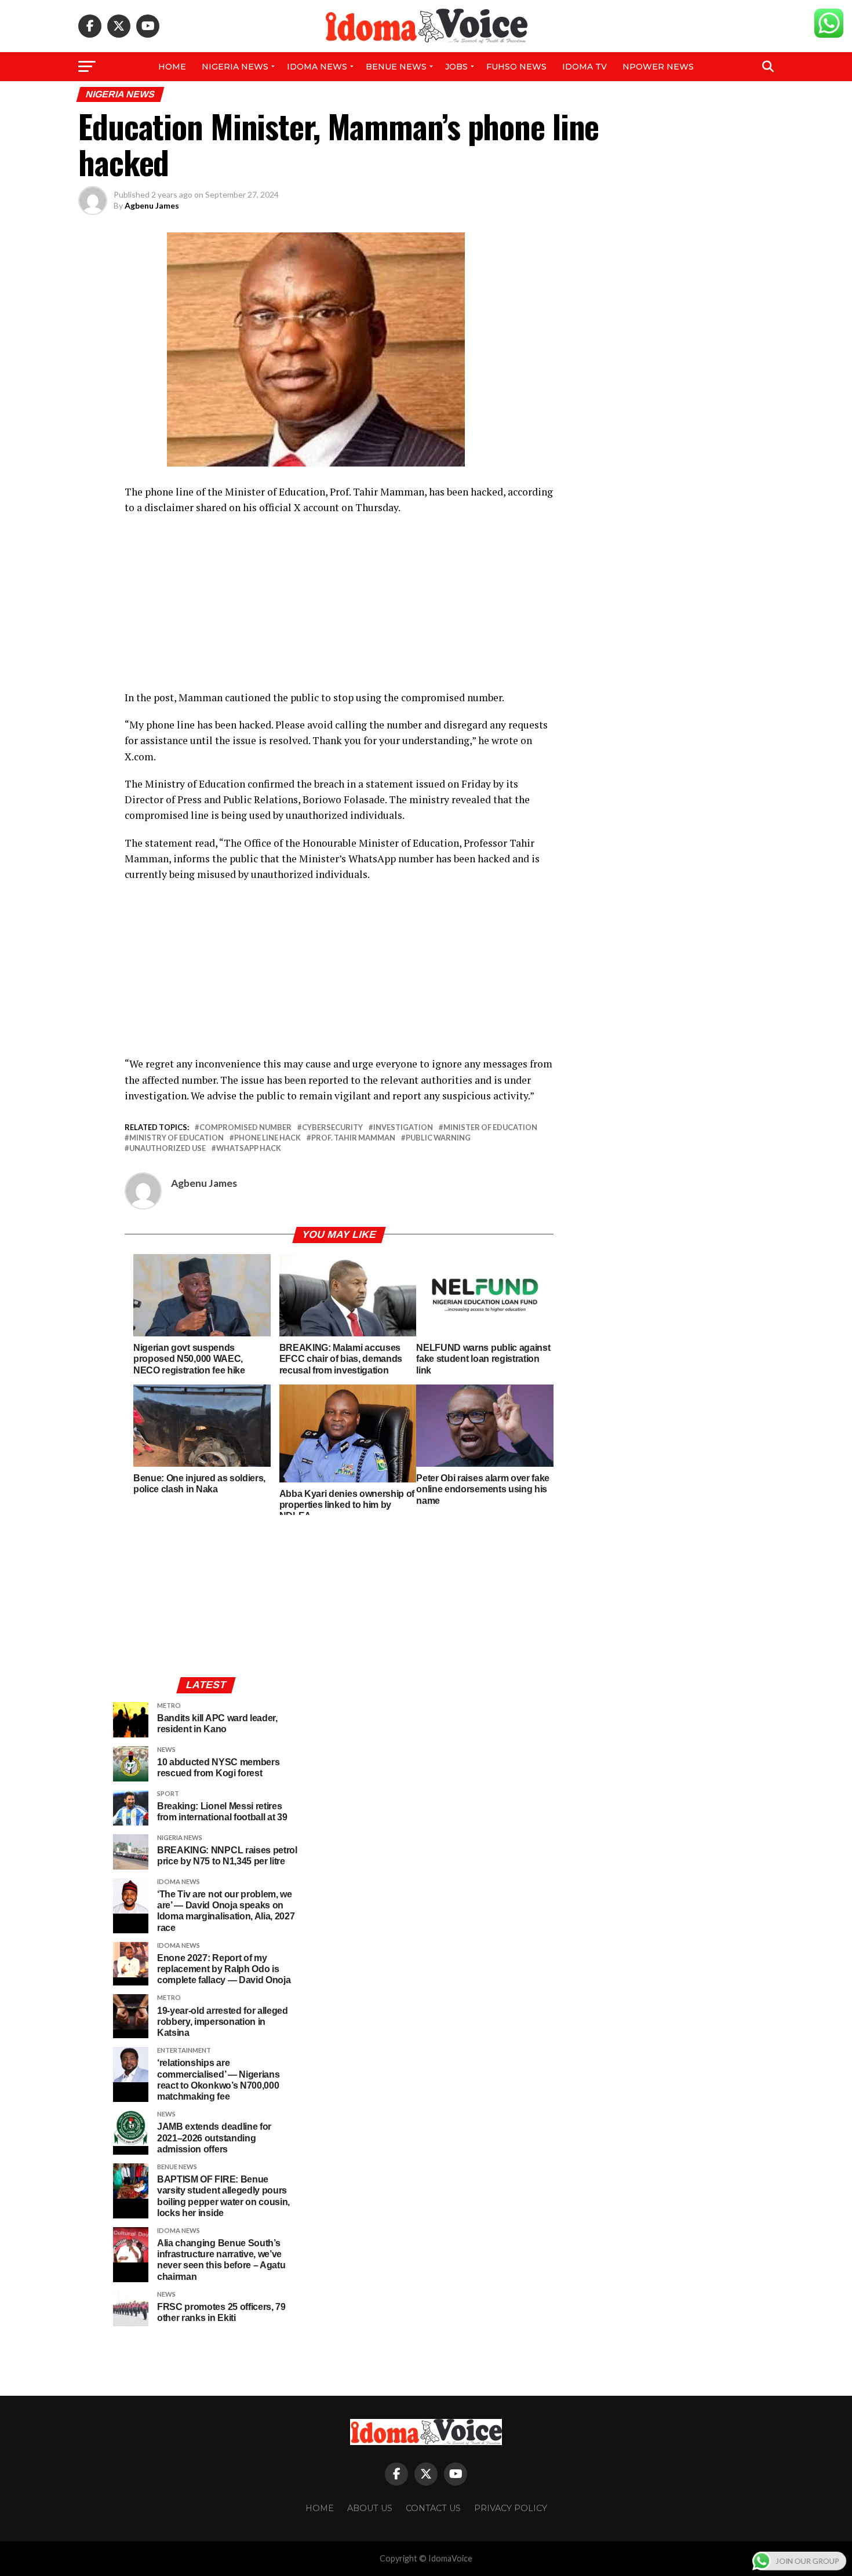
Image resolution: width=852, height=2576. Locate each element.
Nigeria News (235, 67)
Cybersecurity (332, 1127)
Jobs (456, 67)
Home (172, 67)
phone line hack (267, 1138)
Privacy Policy (511, 2508)
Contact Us (433, 2508)
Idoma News (317, 67)
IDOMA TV (585, 67)
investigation (403, 1127)
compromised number (245, 1127)
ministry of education (176, 1138)
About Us (370, 2508)
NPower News (658, 67)
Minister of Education (490, 1127)
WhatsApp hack (249, 1148)
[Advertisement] (339, 609)
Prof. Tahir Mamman (353, 1138)
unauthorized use (168, 1148)
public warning (438, 1138)
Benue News (396, 67)
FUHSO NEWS (516, 67)
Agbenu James (152, 205)
